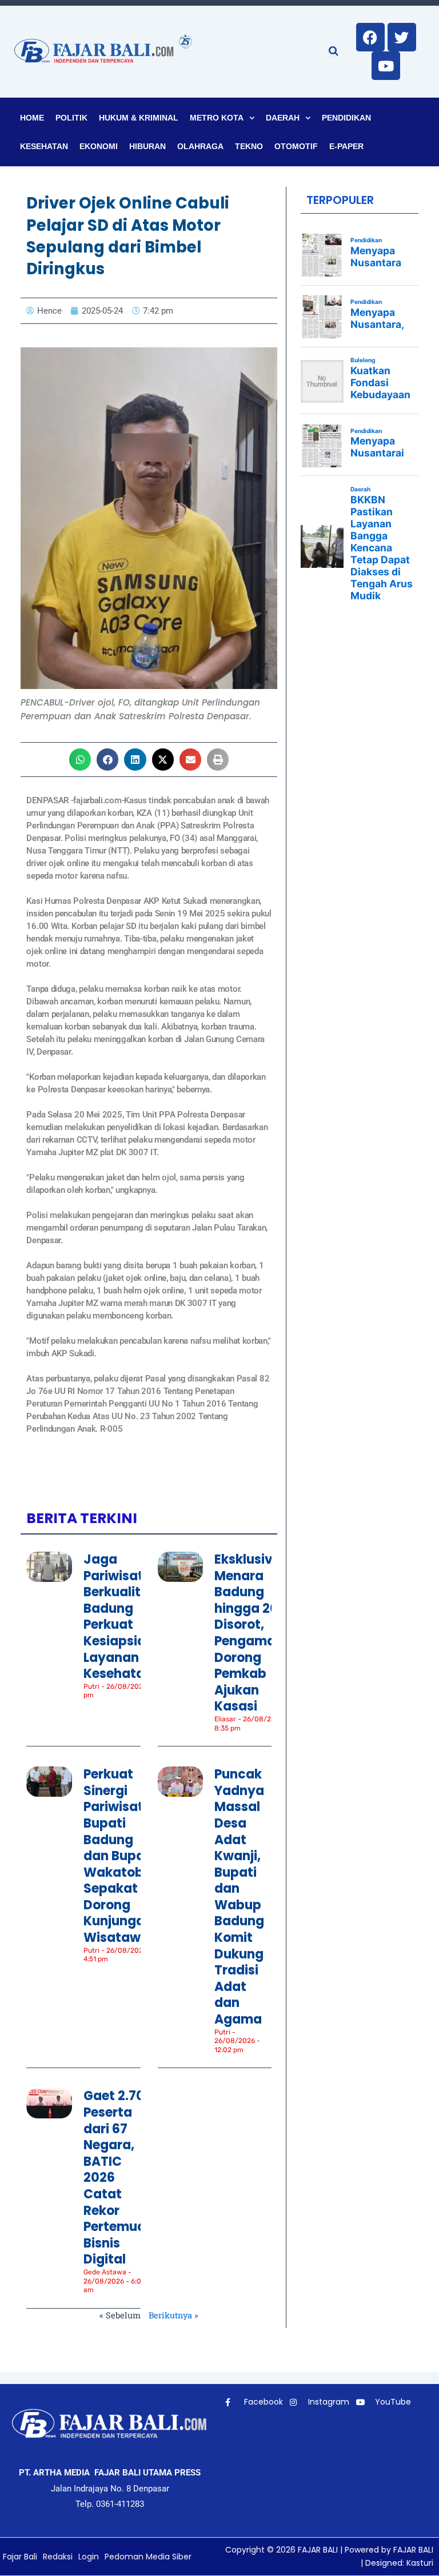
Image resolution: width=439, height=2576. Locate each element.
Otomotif (296, 146)
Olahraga (200, 146)
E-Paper (346, 146)
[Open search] (334, 51)
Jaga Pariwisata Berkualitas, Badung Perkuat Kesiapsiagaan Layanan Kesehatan (131, 1616)
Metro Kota (217, 118)
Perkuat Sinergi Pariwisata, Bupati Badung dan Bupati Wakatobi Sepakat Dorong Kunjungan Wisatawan (120, 1856)
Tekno (249, 146)
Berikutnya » (173, 2315)
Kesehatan (44, 146)
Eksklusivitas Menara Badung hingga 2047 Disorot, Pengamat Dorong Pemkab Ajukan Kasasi (256, 1633)
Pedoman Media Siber (148, 2557)
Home (32, 118)
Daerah (283, 118)
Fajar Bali (20, 2557)
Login (89, 2557)
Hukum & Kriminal (139, 118)
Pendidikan (346, 118)
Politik (71, 118)
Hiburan (147, 146)
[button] (80, 759)
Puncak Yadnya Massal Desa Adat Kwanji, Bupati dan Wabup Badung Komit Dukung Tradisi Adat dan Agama (239, 1897)
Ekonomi (99, 146)
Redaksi (58, 2557)
